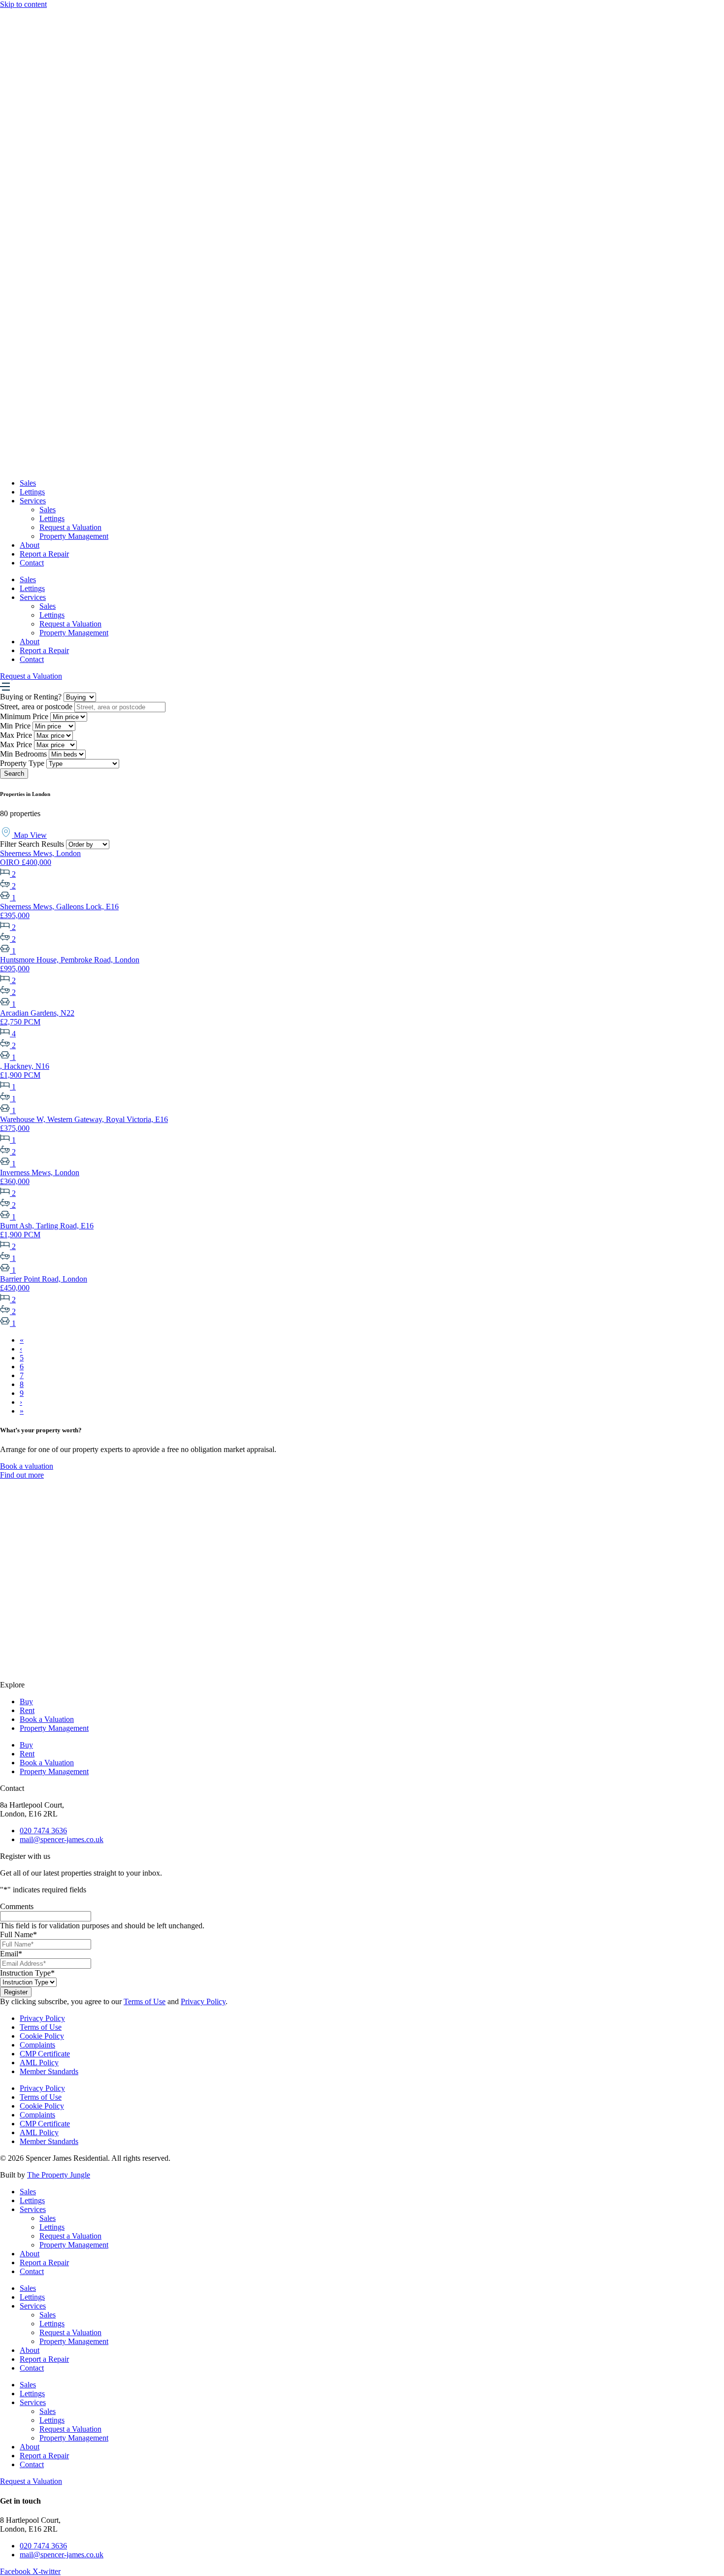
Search (14, 774)
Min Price (15, 726)
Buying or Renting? (31, 697)
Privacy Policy (203, 2001)
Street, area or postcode (36, 707)
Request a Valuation (70, 527)
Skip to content (23, 4)
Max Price (16, 735)
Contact (32, 563)
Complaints (37, 2045)
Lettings (32, 492)
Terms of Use (145, 2001)
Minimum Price (24, 716)
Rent (27, 1710)
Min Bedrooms (23, 754)
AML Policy (39, 2063)
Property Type (22, 763)
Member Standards (49, 2071)
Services (33, 501)
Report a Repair (44, 554)
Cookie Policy (42, 2036)
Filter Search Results (32, 844)
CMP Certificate (45, 2054)
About (30, 545)
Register (16, 1992)
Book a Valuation (47, 1719)
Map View (29, 835)
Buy (26, 1701)
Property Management (74, 536)
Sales (28, 483)
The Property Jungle (59, 2175)
